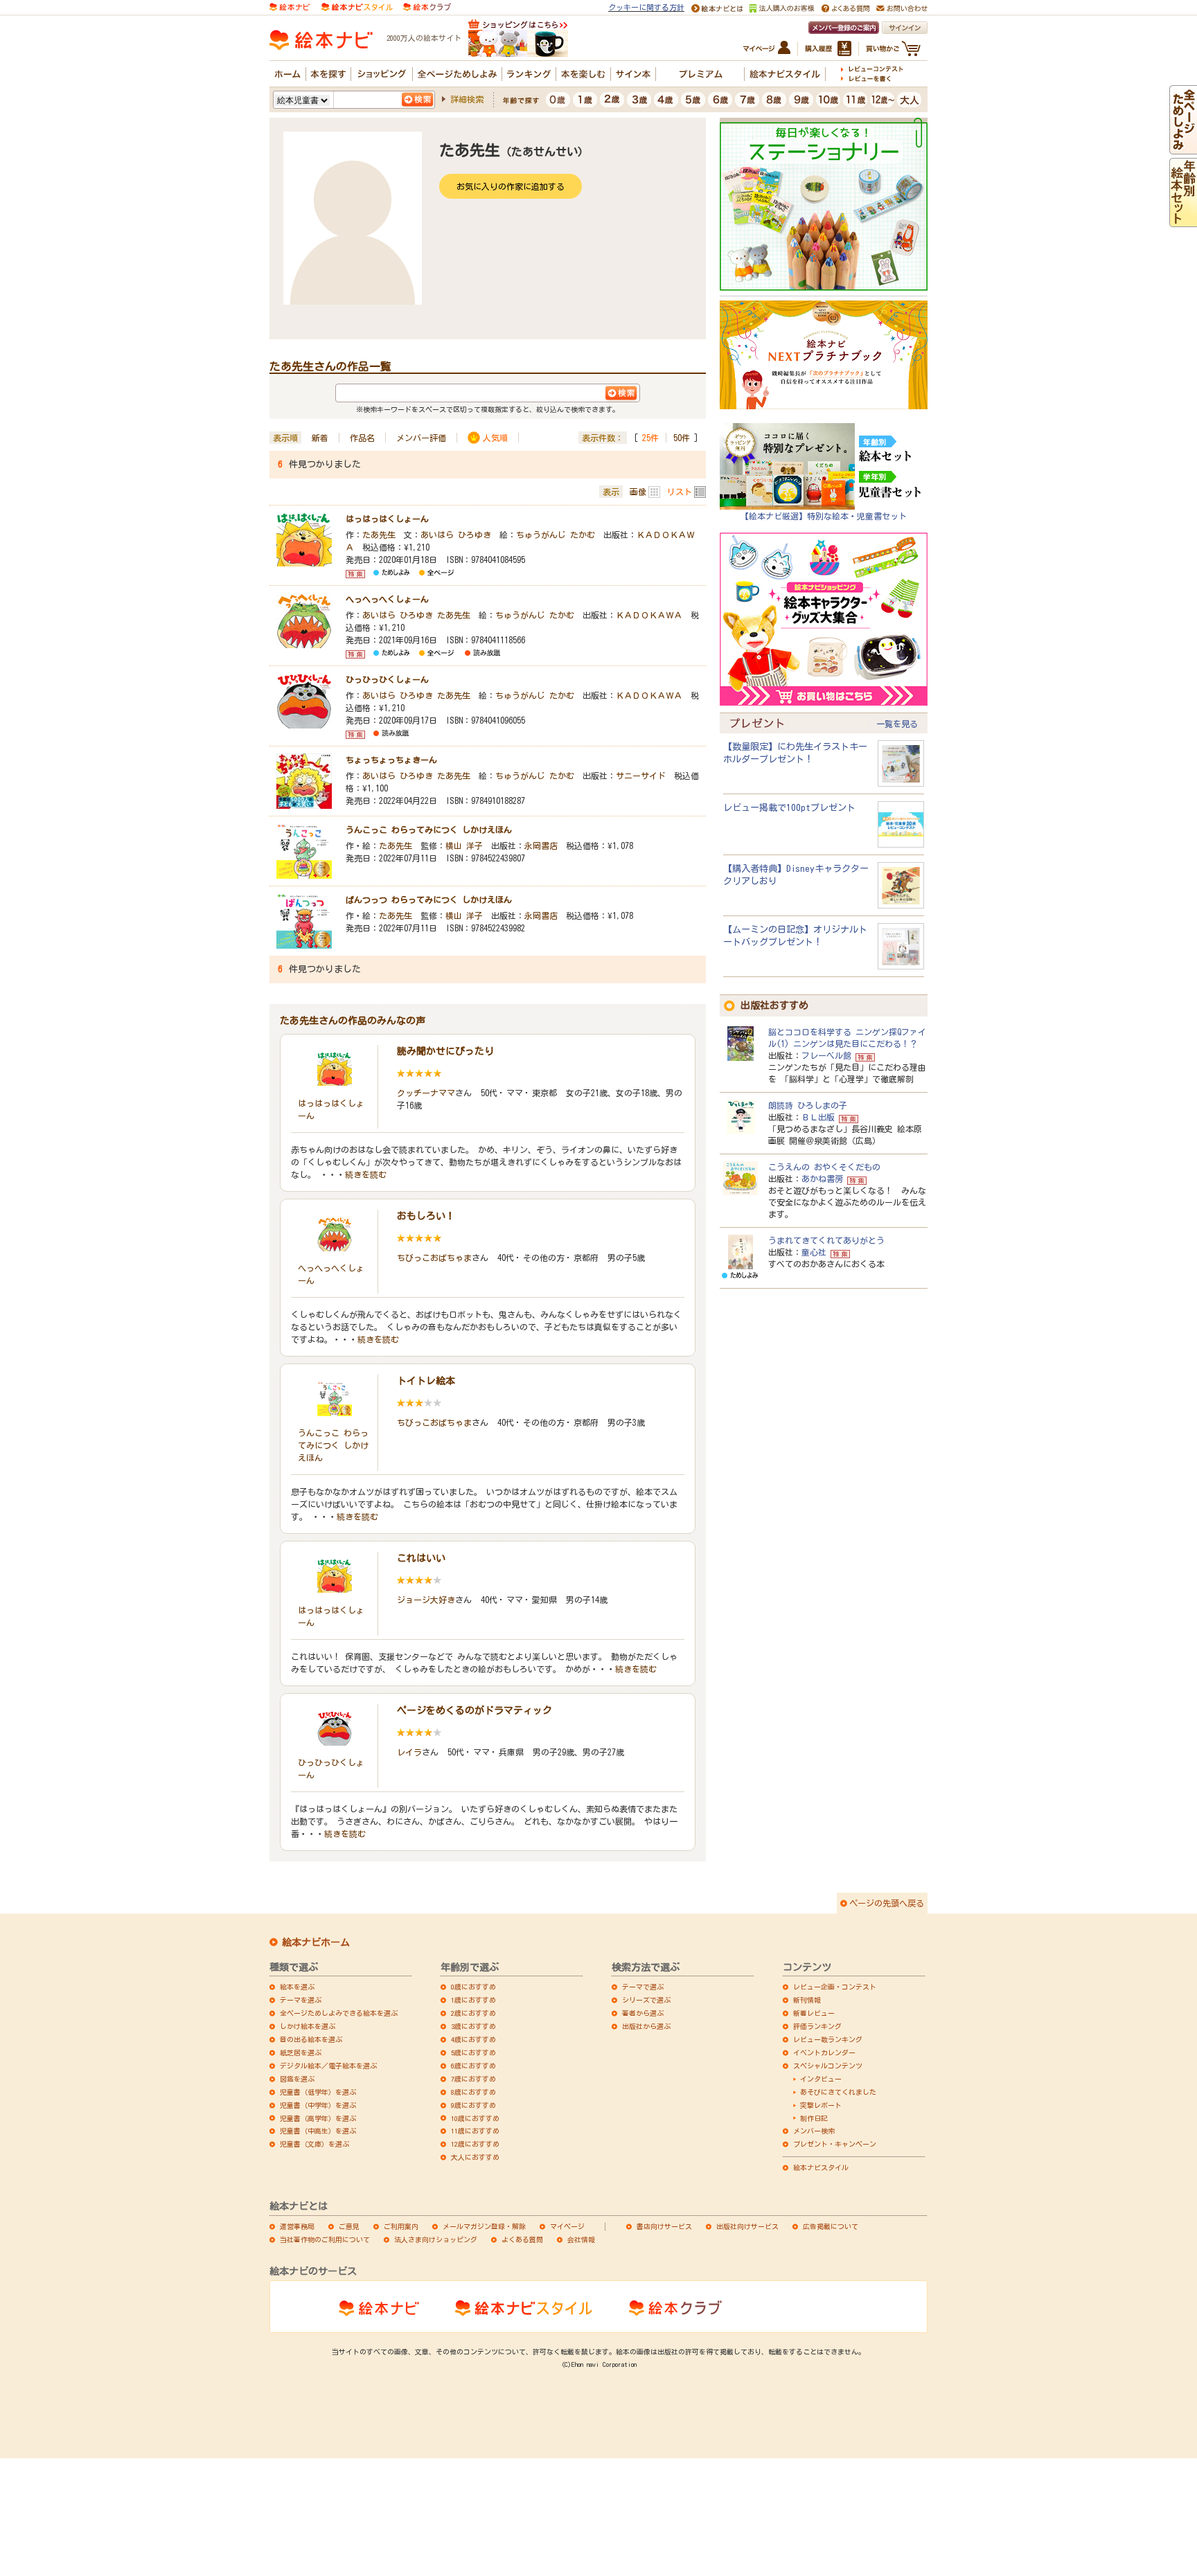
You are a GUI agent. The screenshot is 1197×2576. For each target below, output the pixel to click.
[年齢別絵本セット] (1183, 220)
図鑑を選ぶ (297, 2079)
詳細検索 (467, 99)
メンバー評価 (421, 438)
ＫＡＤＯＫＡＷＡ (649, 615)
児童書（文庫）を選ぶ (314, 2144)
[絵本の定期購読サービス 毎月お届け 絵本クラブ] (427, 6)
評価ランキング (817, 2026)
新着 (320, 438)
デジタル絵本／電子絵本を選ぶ (328, 2066)
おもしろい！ (426, 1216)
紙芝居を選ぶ (301, 2052)
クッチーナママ (426, 1093)
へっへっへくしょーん (387, 599)
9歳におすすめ (473, 2105)
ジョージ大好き (426, 1600)
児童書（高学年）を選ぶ (318, 2118)
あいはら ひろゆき (456, 535)
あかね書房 (822, 1179)
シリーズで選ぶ (646, 2000)
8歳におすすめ (473, 2092)
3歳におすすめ (473, 2026)
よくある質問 (522, 2239)
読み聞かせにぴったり (445, 1051)
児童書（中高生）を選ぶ (318, 2131)
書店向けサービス (664, 2226)
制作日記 (814, 2118)
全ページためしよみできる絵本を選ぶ (339, 2013)
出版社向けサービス (747, 2226)
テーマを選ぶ (301, 2000)
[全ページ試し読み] (1183, 147)
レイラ (409, 1752)
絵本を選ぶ (297, 1987)
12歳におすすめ (475, 2144)
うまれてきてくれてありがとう (826, 1240)
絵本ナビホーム (316, 1942)
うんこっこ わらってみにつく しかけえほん (429, 830)
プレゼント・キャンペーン (835, 2144)
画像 (638, 492)
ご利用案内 (401, 2226)
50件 (682, 438)
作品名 (362, 438)
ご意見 (349, 2226)
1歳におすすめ (473, 2000)
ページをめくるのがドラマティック (475, 1710)
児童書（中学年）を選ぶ (318, 2105)
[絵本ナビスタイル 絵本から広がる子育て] (357, 6)
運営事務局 (297, 2226)
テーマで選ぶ (643, 1987)
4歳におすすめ (473, 2039)
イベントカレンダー (824, 2052)
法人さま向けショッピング (436, 2239)
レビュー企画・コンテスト (835, 1987)
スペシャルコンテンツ (828, 2066)
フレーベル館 (826, 1055)
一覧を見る (897, 724)
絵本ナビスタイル (821, 2167)
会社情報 (581, 2239)
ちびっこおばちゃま (434, 1258)
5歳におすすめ (473, 2052)
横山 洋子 (464, 846)
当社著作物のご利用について (325, 2239)
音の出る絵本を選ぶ (311, 2039)
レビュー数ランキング (828, 2039)
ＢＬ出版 (818, 1117)
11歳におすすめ (475, 2131)
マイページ (567, 2226)
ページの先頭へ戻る (887, 1903)
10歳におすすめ (475, 2118)
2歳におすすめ (473, 2013)
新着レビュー (814, 2013)
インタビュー (821, 2079)
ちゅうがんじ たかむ (556, 535)
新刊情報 (807, 2000)
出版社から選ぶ (646, 2026)
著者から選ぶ (643, 2013)
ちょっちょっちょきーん (391, 760)
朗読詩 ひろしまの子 (808, 1105)
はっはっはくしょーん (387, 519)
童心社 (814, 1252)
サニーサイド (641, 776)
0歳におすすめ (473, 1987)
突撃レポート (821, 2105)
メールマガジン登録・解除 (484, 2226)
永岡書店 (541, 846)
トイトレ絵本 (426, 1381)
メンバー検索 (814, 2131)
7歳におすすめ (473, 2079)
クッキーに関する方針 (646, 7)
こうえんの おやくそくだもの (824, 1167)
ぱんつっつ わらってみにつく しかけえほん (429, 900)
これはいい (421, 1558)
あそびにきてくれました (838, 2092)
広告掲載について (831, 2226)
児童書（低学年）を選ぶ (318, 2092)
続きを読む (366, 1174)
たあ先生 (379, 535)
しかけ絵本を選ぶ (308, 2026)
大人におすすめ (475, 2157)
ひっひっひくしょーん (387, 679)
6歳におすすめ (473, 2066)
